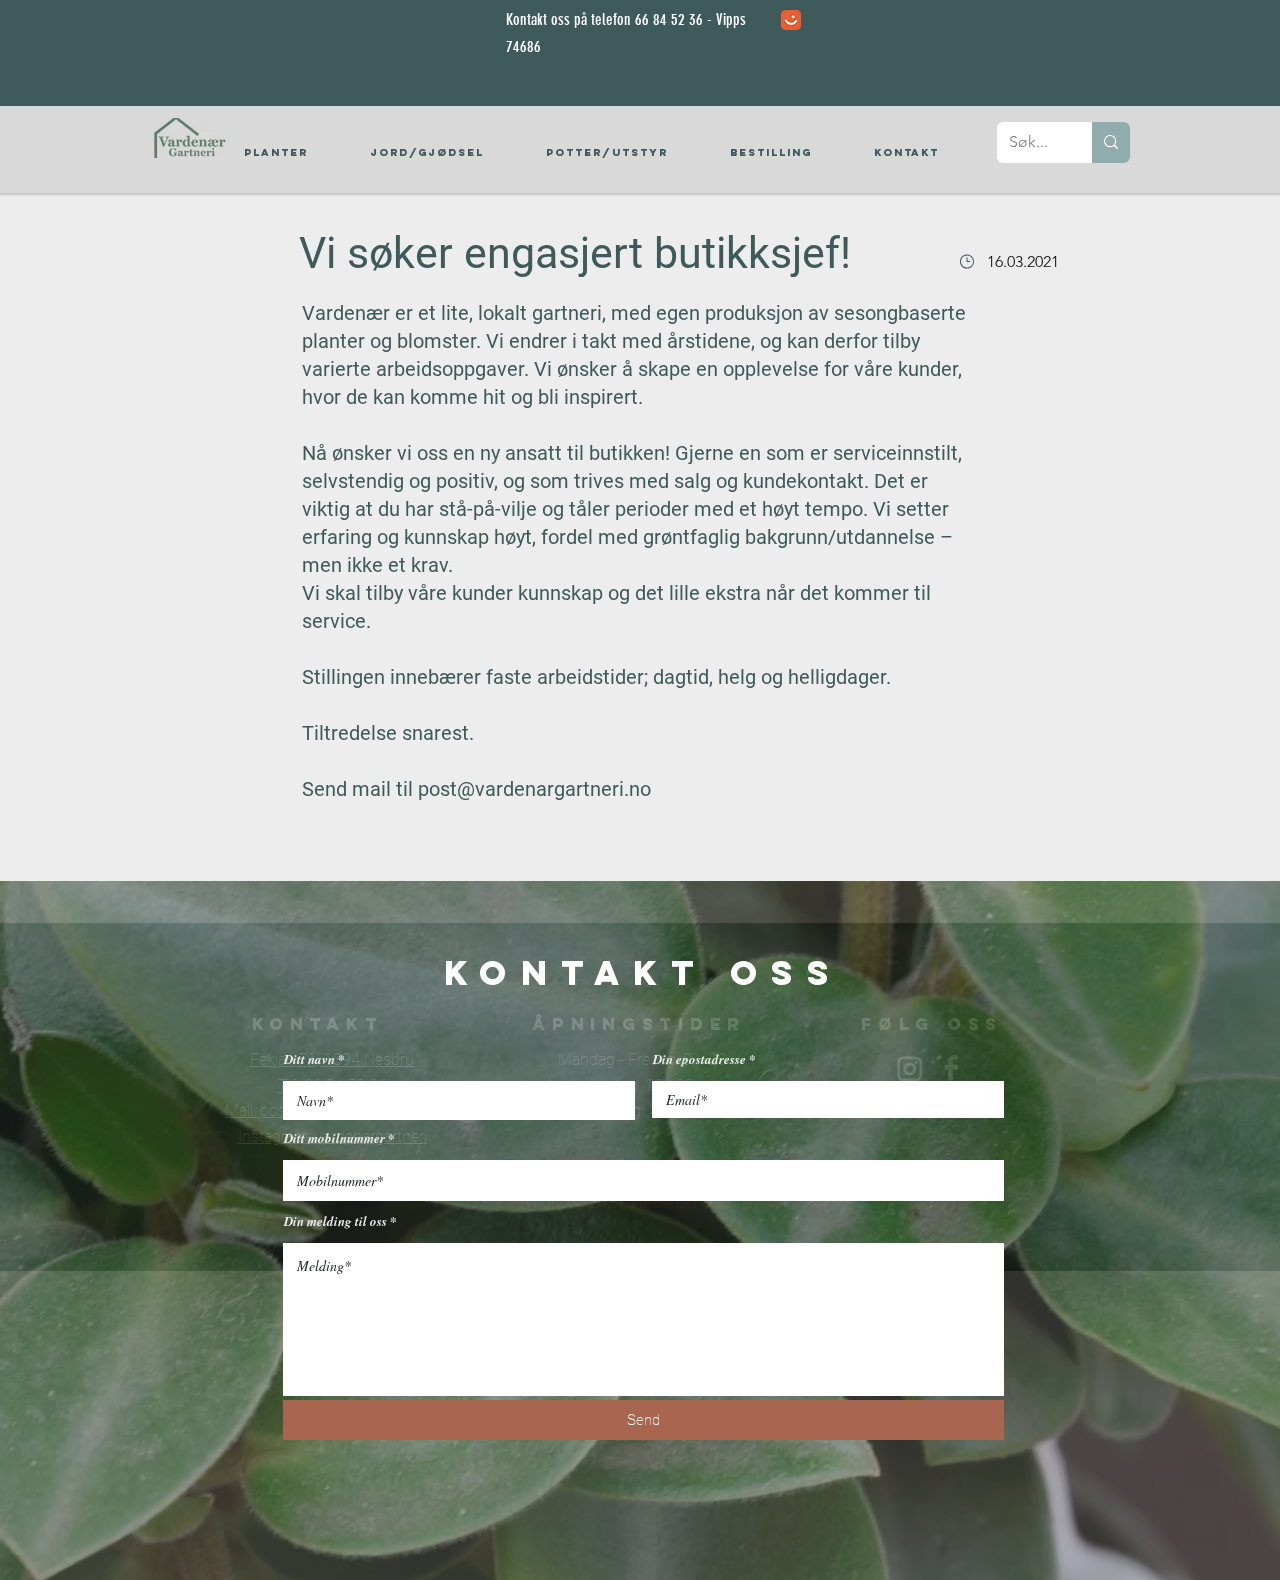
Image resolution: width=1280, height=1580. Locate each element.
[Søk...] (1111, 142)
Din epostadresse (699, 1059)
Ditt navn (309, 1059)
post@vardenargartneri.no (534, 789)
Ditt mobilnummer (334, 1138)
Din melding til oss (335, 1221)
